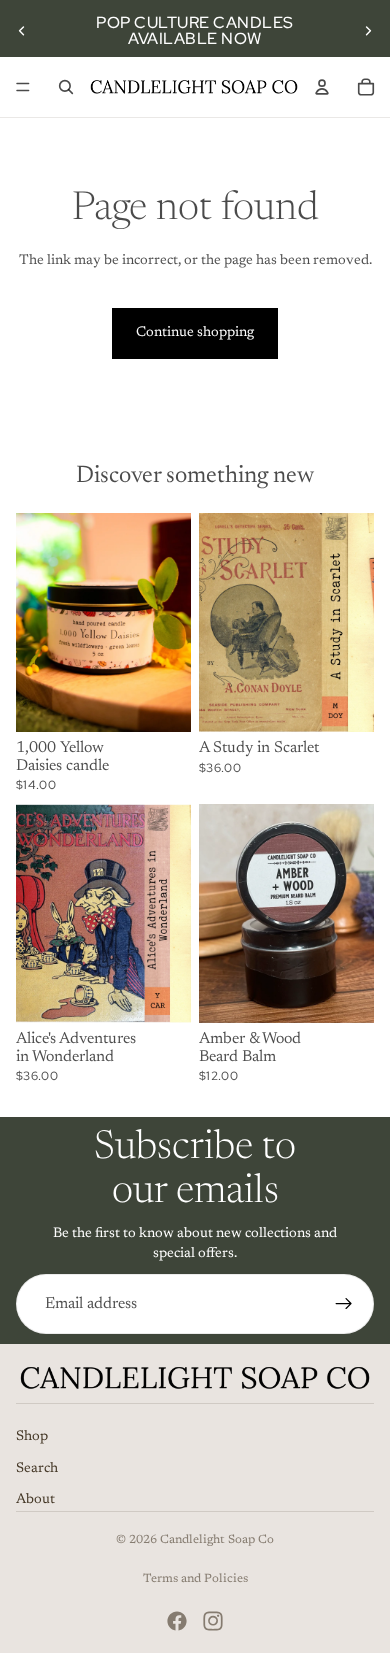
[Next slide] (368, 31)
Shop (32, 1437)
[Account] (322, 87)
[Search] (66, 87)
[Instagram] (213, 1621)
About (35, 1501)
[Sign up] (344, 1304)
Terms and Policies (195, 1579)
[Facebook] (177, 1621)
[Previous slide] (22, 31)
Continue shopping (195, 333)
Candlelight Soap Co (217, 1540)
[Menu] (23, 87)
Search (37, 1469)
